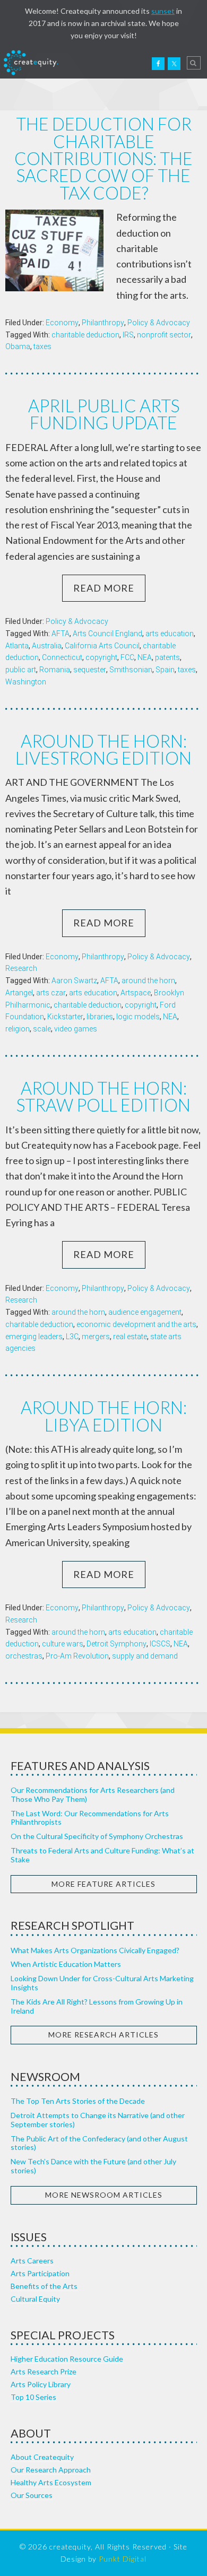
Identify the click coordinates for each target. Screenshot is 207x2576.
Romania (55, 670)
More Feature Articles (103, 1884)
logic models (138, 1017)
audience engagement (145, 1312)
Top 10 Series (33, 2397)
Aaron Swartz (74, 981)
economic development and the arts (136, 1324)
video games (76, 1029)
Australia (47, 646)
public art (21, 670)
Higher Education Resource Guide (67, 2359)
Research (21, 968)
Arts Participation (40, 2273)
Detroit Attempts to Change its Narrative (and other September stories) (98, 2120)
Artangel (19, 993)
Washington (26, 682)
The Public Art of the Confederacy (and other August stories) (99, 2143)
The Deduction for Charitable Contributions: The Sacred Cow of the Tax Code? (103, 158)
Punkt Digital (123, 2559)
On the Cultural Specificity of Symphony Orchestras (97, 1836)
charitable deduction (85, 335)
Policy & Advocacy (159, 323)
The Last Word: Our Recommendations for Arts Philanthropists (90, 1818)
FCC (127, 657)
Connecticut (62, 657)
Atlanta (17, 646)
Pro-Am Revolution (77, 1656)
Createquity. (31, 63)
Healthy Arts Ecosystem (51, 2482)
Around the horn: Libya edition (104, 1416)
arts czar (51, 993)
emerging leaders (34, 1337)
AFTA (61, 634)
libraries (100, 1017)
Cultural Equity (35, 2299)
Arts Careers (32, 2261)
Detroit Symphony (117, 1644)
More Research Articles (103, 2035)
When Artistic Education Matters (66, 1964)
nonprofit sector (164, 335)
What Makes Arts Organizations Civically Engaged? (95, 1950)
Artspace (136, 993)
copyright (101, 657)
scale (42, 1029)
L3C (72, 1337)
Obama (18, 346)
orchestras (24, 1656)
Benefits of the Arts (44, 2286)
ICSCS (160, 1644)
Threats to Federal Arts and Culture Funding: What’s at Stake (102, 1855)
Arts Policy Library (41, 2384)
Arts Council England (107, 634)
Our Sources (32, 2495)
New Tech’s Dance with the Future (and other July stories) (93, 2166)
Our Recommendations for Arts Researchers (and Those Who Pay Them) (93, 1794)
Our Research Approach (51, 2470)
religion (18, 1029)
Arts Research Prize (44, 2371)
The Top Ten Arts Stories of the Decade (78, 2101)
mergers (96, 1337)
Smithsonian (131, 670)
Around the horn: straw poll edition (103, 1096)
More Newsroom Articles (104, 2195)
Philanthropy (103, 323)
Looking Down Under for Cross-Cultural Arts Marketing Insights (102, 1983)
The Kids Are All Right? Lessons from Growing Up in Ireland (97, 2006)
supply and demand (145, 1656)
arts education (170, 634)
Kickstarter (65, 1017)
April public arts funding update (104, 414)
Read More (104, 588)
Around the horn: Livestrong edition (103, 749)
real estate (130, 1337)
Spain (165, 670)
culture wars (63, 1644)
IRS (128, 335)
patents (167, 657)
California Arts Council (102, 646)
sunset (163, 11)
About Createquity (42, 2457)
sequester (90, 670)
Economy (62, 323)
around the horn (148, 981)
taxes (42, 346)
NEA (145, 657)
